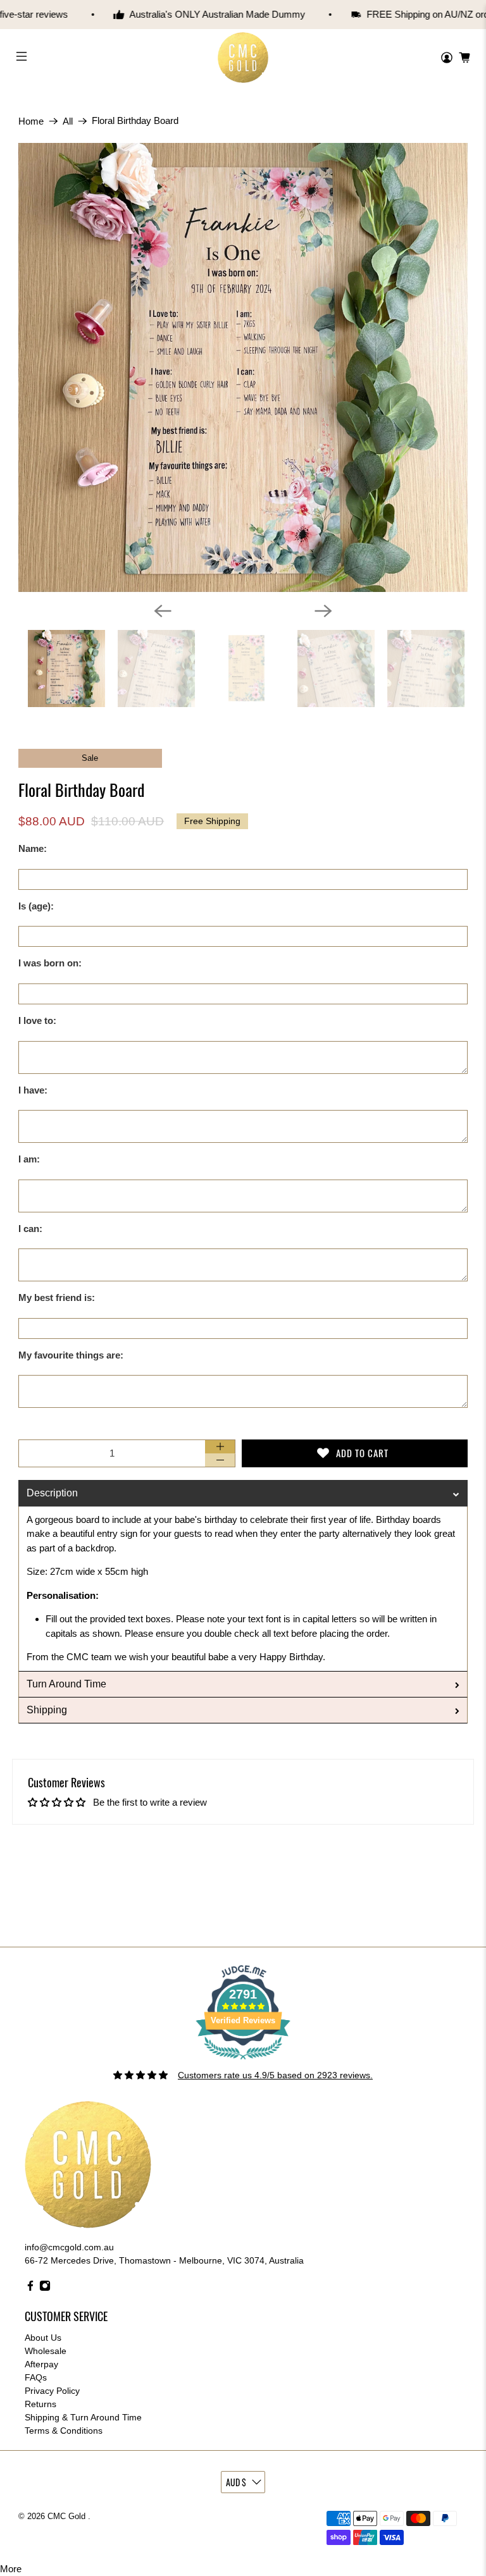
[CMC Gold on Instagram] (45, 2288)
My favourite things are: (71, 1355)
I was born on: (50, 963)
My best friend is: (57, 1297)
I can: (30, 1229)
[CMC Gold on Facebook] (30, 2288)
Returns (40, 2404)
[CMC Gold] (243, 58)
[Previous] (163, 611)
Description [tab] (52, 1493)
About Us (43, 2338)
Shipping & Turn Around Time (83, 2417)
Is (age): (36, 906)
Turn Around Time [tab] (66, 1684)
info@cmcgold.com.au (69, 2247)
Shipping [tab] (47, 1710)
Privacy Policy (52, 2391)
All (68, 121)
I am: (29, 1159)
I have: (33, 1090)
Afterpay (41, 2364)
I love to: (37, 1020)
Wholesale (46, 2351)
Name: (33, 848)
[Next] (323, 611)
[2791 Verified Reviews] (243, 2062)
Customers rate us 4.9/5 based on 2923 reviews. (275, 2075)
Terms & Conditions (64, 2431)
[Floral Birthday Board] (243, 367)
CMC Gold (68, 2517)
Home (31, 121)
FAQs (36, 2377)
